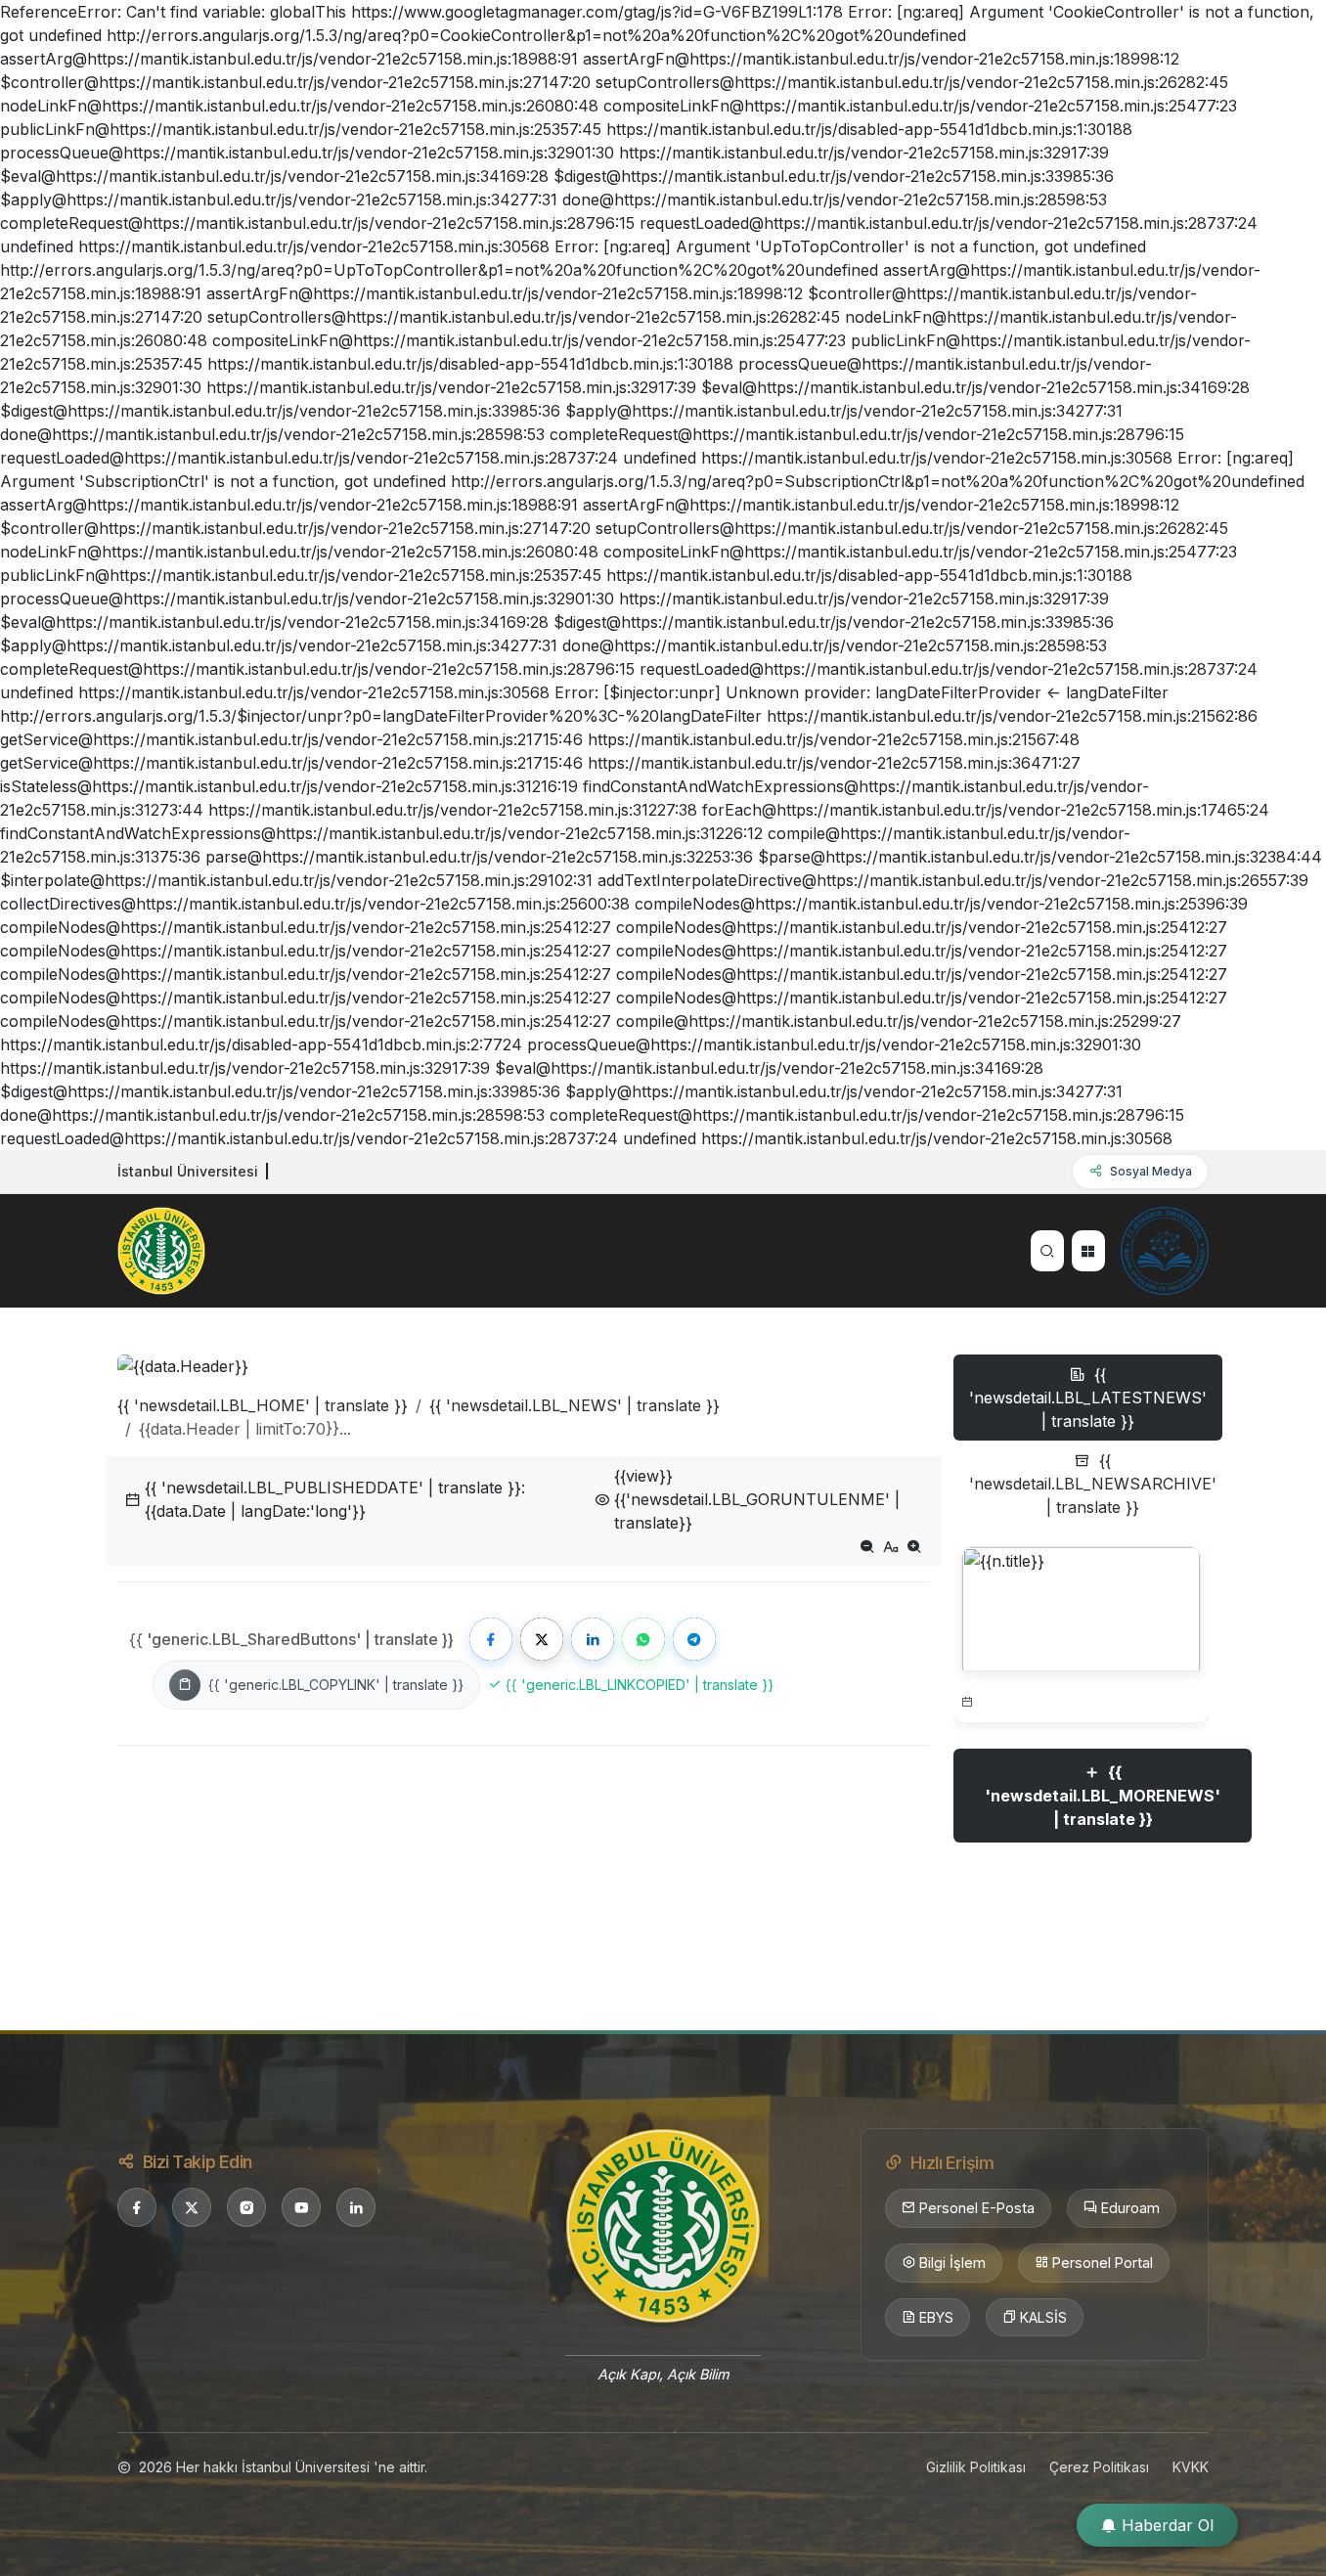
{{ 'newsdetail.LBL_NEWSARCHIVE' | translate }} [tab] (1093, 1484)
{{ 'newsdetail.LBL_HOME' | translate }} (263, 1405)
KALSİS (1043, 2317)
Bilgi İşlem (952, 2263)
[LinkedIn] (593, 1639)
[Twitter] (542, 1639)
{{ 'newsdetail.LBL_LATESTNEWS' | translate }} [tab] (1088, 1398)
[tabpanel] (1081, 1716)
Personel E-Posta (977, 2208)
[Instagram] (246, 2207)
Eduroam (1130, 2208)
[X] (192, 2207)
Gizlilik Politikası (976, 2467)
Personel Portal (1103, 2263)
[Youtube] (301, 2207)
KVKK (1191, 2467)
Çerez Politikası (1099, 2467)
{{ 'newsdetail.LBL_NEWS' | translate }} (575, 1405)
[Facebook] (491, 1639)
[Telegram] (694, 1639)
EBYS (936, 2317)
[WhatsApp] (643, 1639)
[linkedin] (356, 2207)
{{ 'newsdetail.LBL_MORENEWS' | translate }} (1103, 1796)
